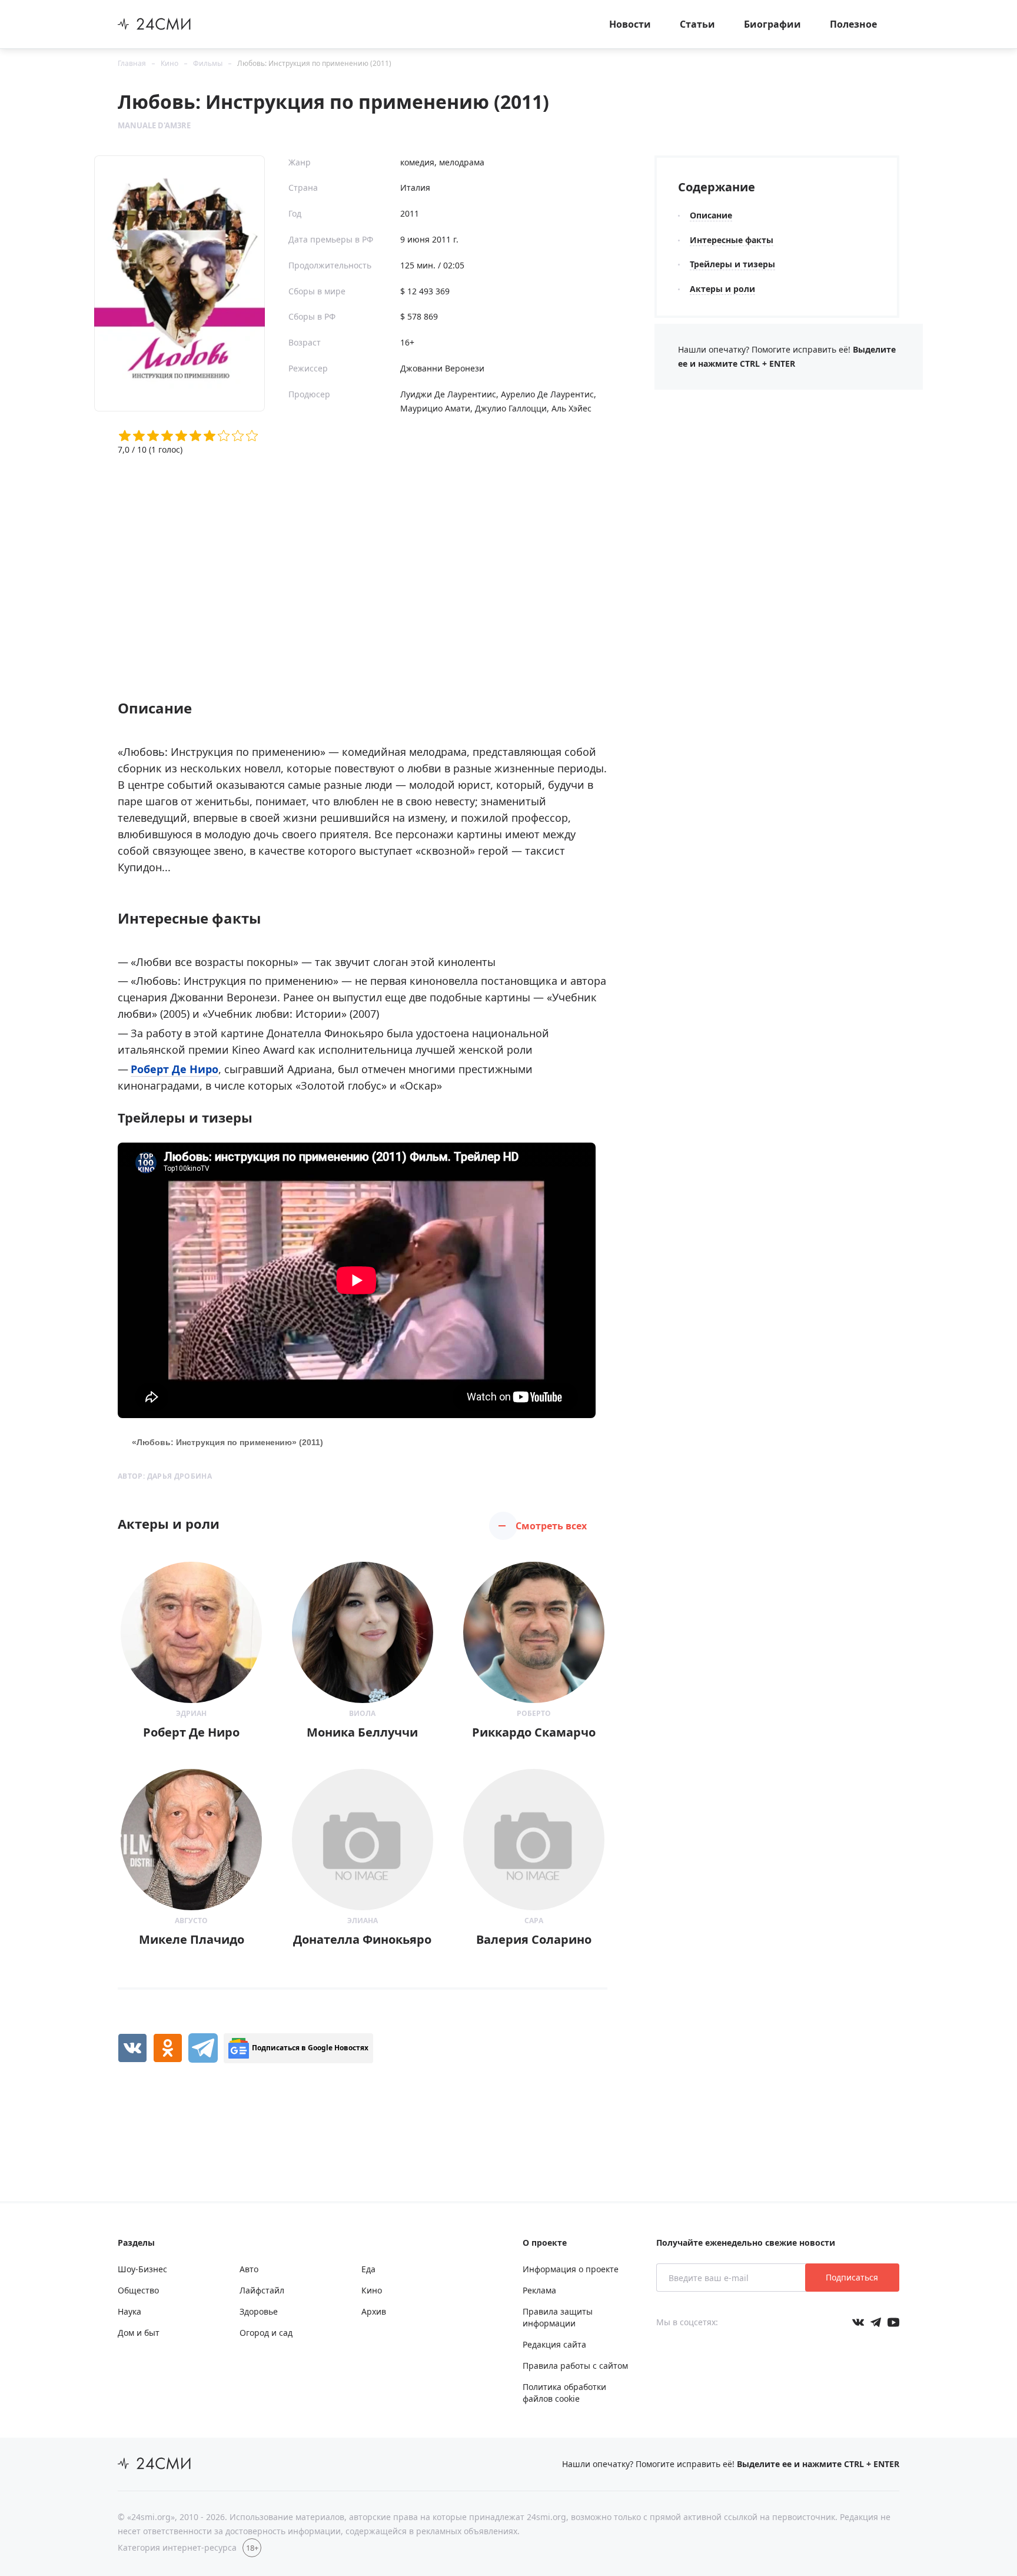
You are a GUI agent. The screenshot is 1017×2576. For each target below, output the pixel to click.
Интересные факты (732, 240)
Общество (138, 2290)
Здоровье (259, 2311)
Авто (249, 2269)
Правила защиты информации (558, 2317)
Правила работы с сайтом (575, 2366)
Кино (169, 63)
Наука (129, 2311)
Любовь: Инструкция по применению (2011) (314, 63)
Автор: (165, 1476)
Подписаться (852, 2277)
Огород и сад (266, 2333)
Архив (374, 2311)
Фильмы (208, 63)
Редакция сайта (554, 2344)
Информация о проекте (571, 2269)
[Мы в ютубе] (893, 2322)
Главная (132, 63)
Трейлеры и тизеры (732, 264)
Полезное (853, 24)
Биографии (772, 24)
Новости (630, 24)
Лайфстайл (262, 2290)
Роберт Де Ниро (175, 1069)
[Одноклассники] (168, 2048)
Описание (711, 215)
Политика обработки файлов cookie (564, 2393)
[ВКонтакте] (132, 2048)
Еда (368, 2269)
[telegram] (203, 2048)
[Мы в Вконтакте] (858, 2322)
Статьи (697, 24)
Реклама (539, 2290)
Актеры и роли (722, 289)
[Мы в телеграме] (876, 2322)
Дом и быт (139, 2333)
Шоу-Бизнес (142, 2269)
